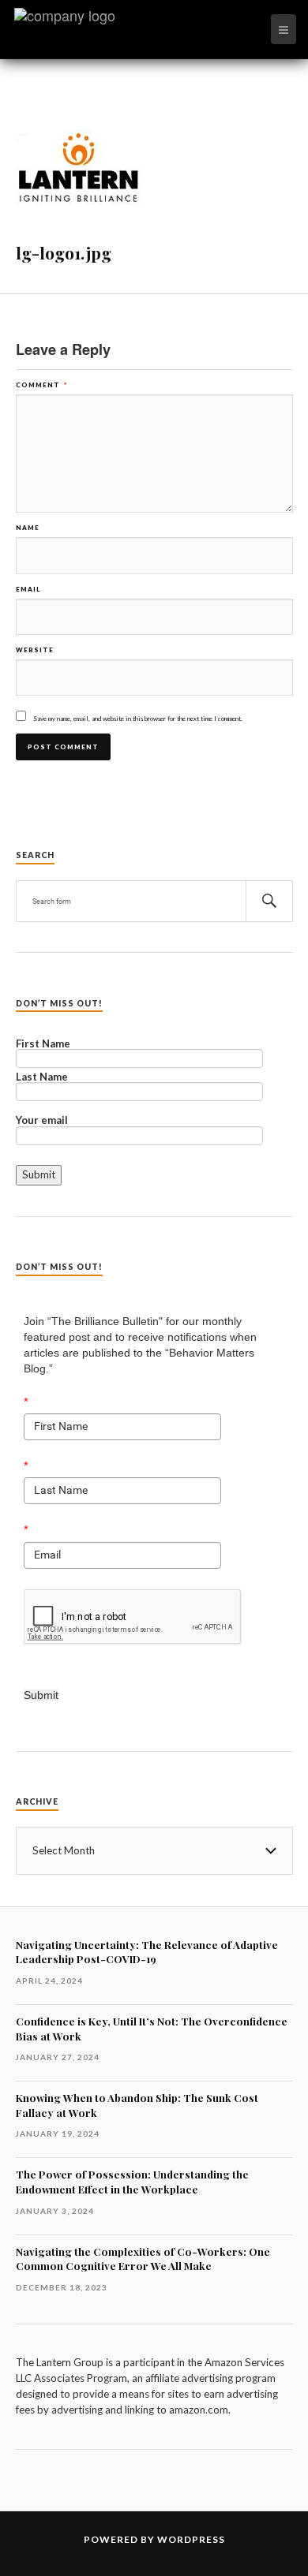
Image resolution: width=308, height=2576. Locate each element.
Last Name (42, 1077)
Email (28, 589)
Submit (41, 1695)
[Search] (269, 901)
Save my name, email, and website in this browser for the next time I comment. (138, 719)
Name (28, 528)
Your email (42, 1121)
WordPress (191, 2539)
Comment (41, 385)
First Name (43, 1044)
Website (35, 650)
